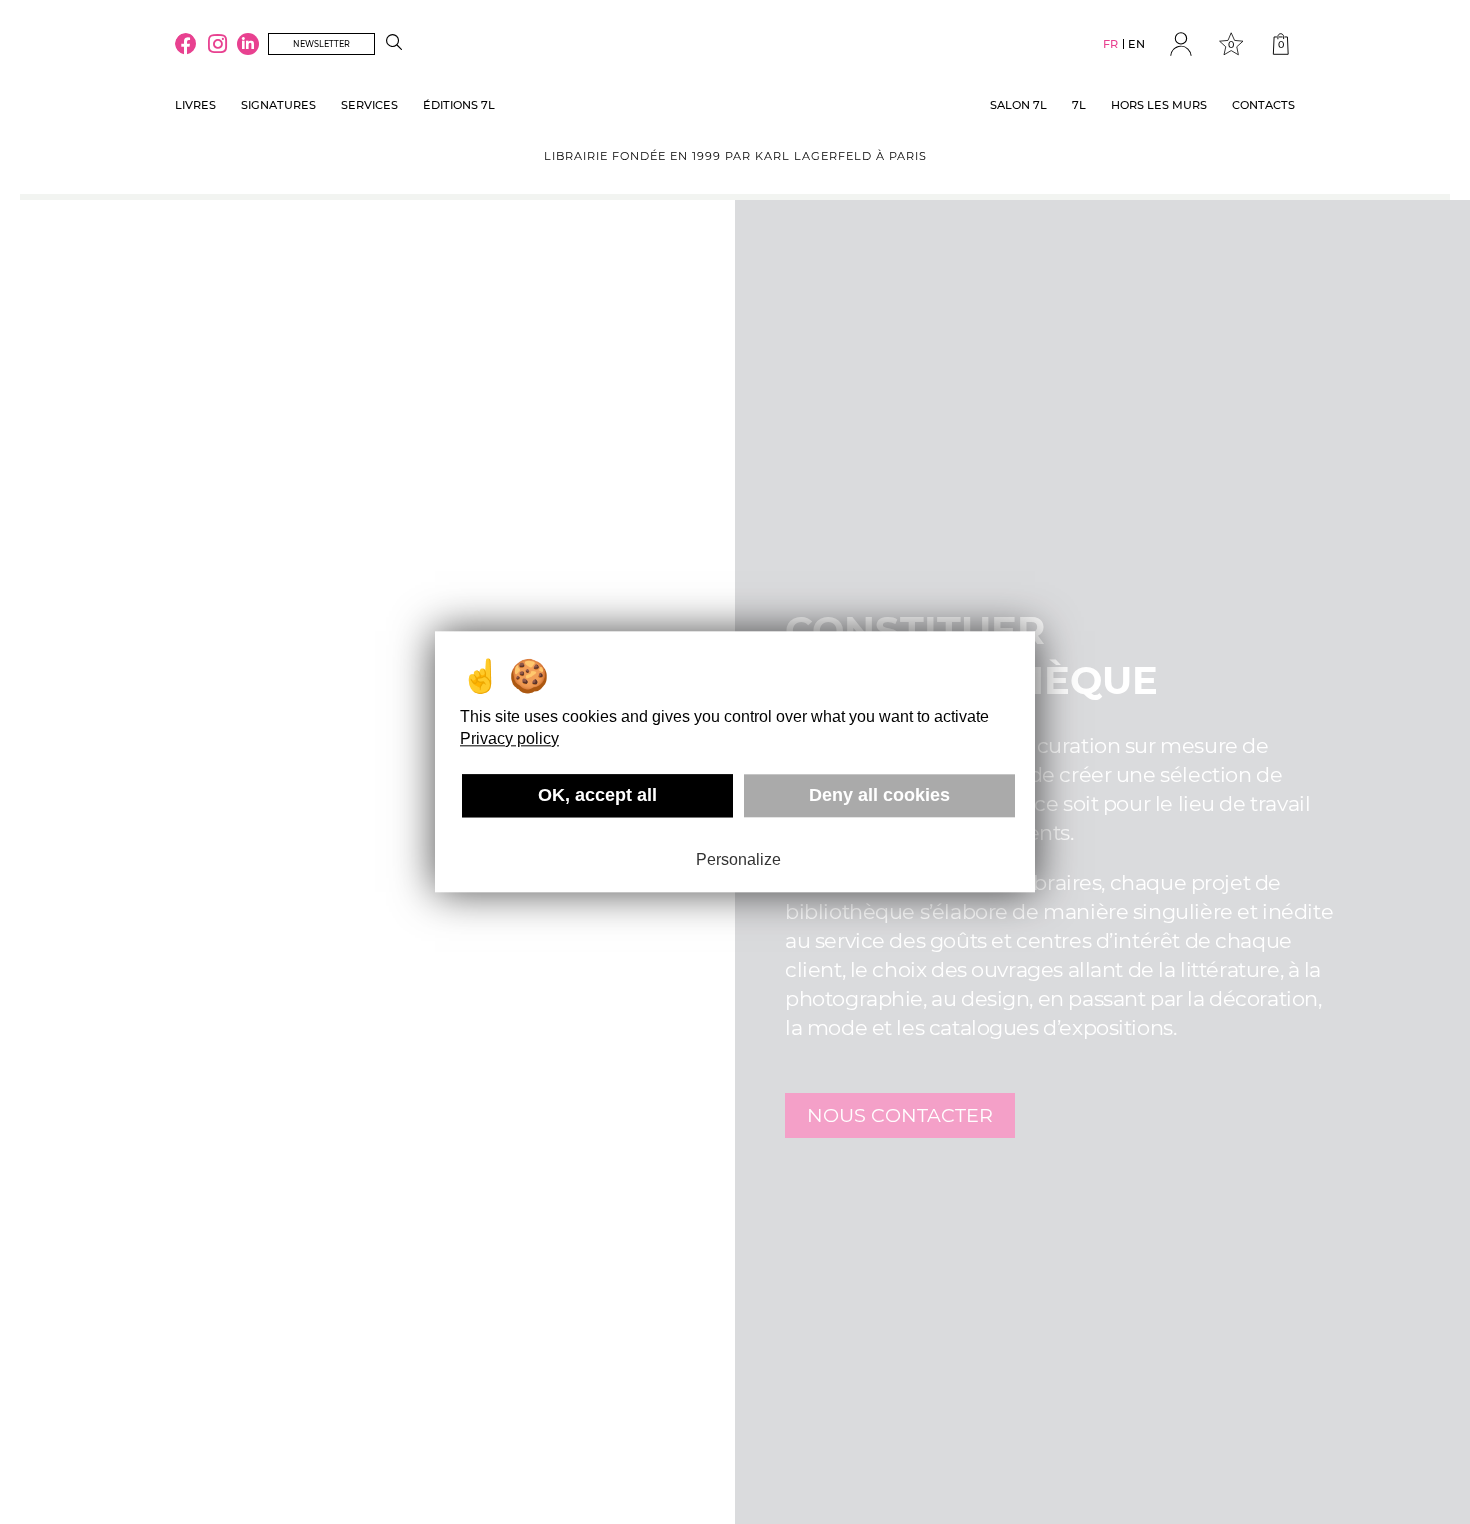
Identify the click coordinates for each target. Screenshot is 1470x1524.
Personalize (738, 859)
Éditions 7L (459, 105)
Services (369, 105)
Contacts (1263, 105)
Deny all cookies (879, 795)
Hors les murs (1159, 105)
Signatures (278, 105)
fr (1110, 44)
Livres (195, 105)
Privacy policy (509, 738)
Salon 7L (1018, 105)
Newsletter (321, 44)
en (1136, 44)
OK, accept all (597, 795)
